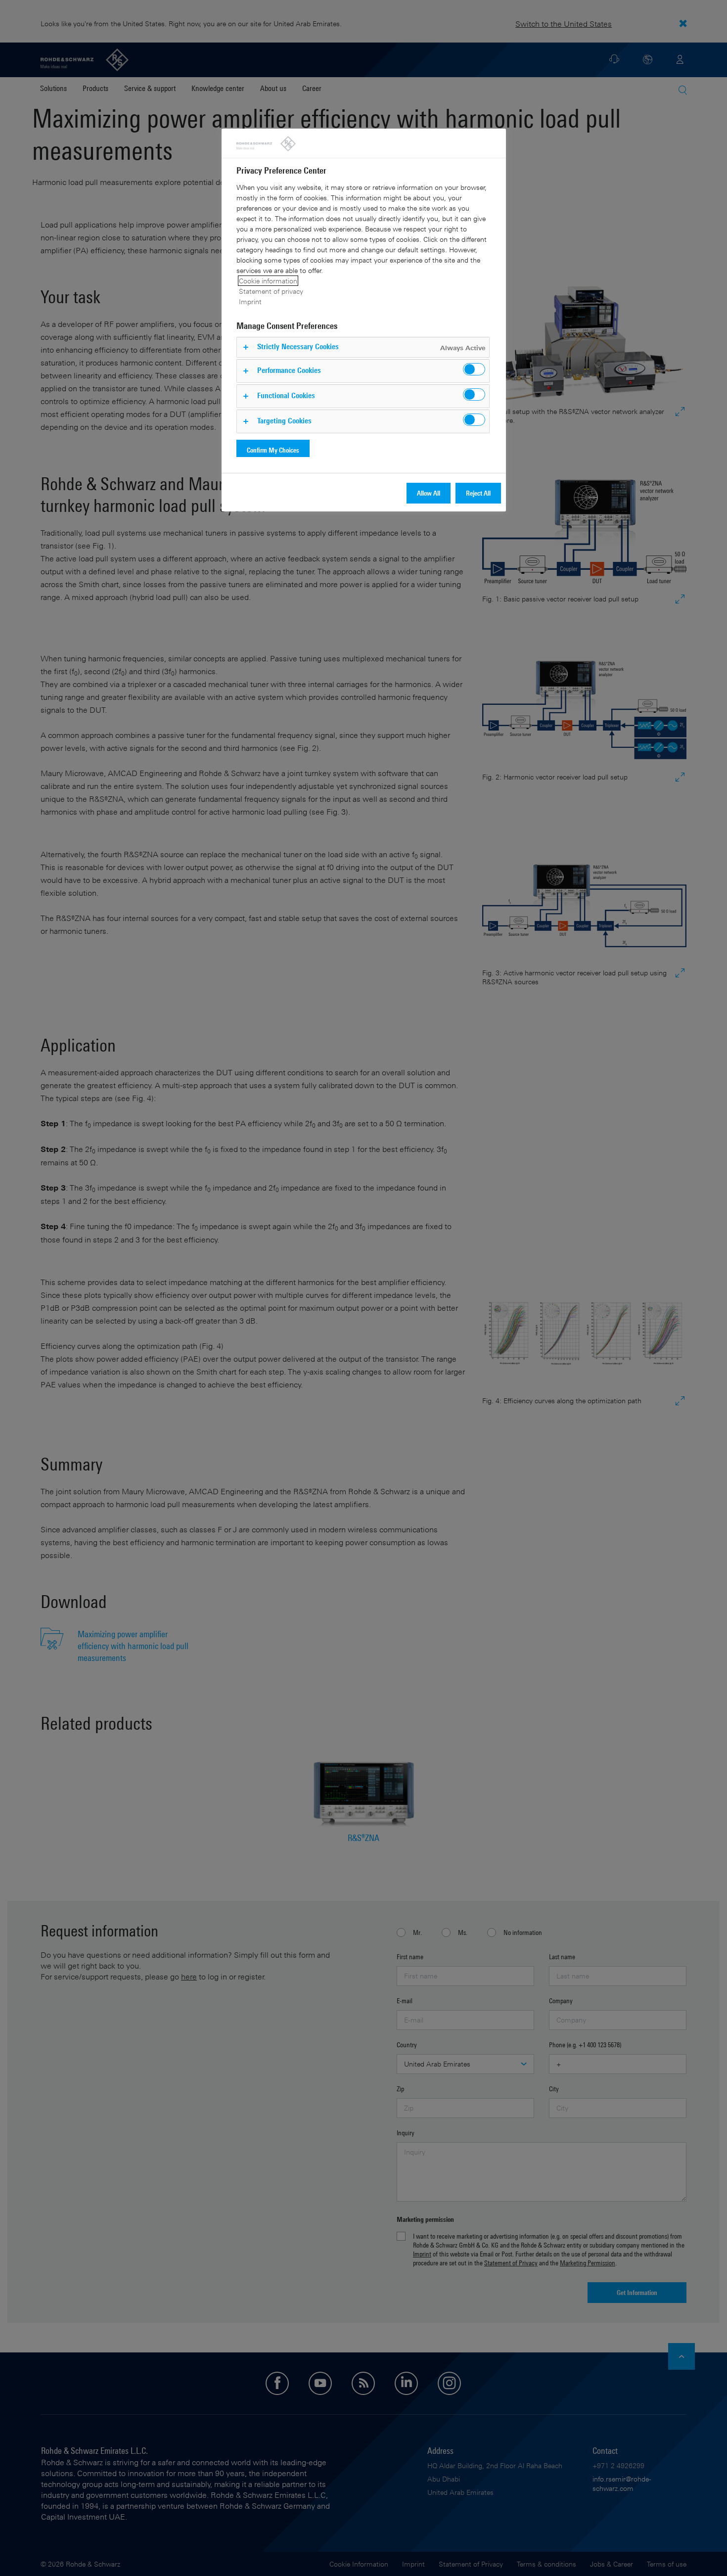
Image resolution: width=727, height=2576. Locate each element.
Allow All (429, 493)
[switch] (474, 369)
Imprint (250, 301)
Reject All (478, 493)
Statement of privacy (271, 291)
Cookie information (268, 281)
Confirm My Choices (273, 450)
